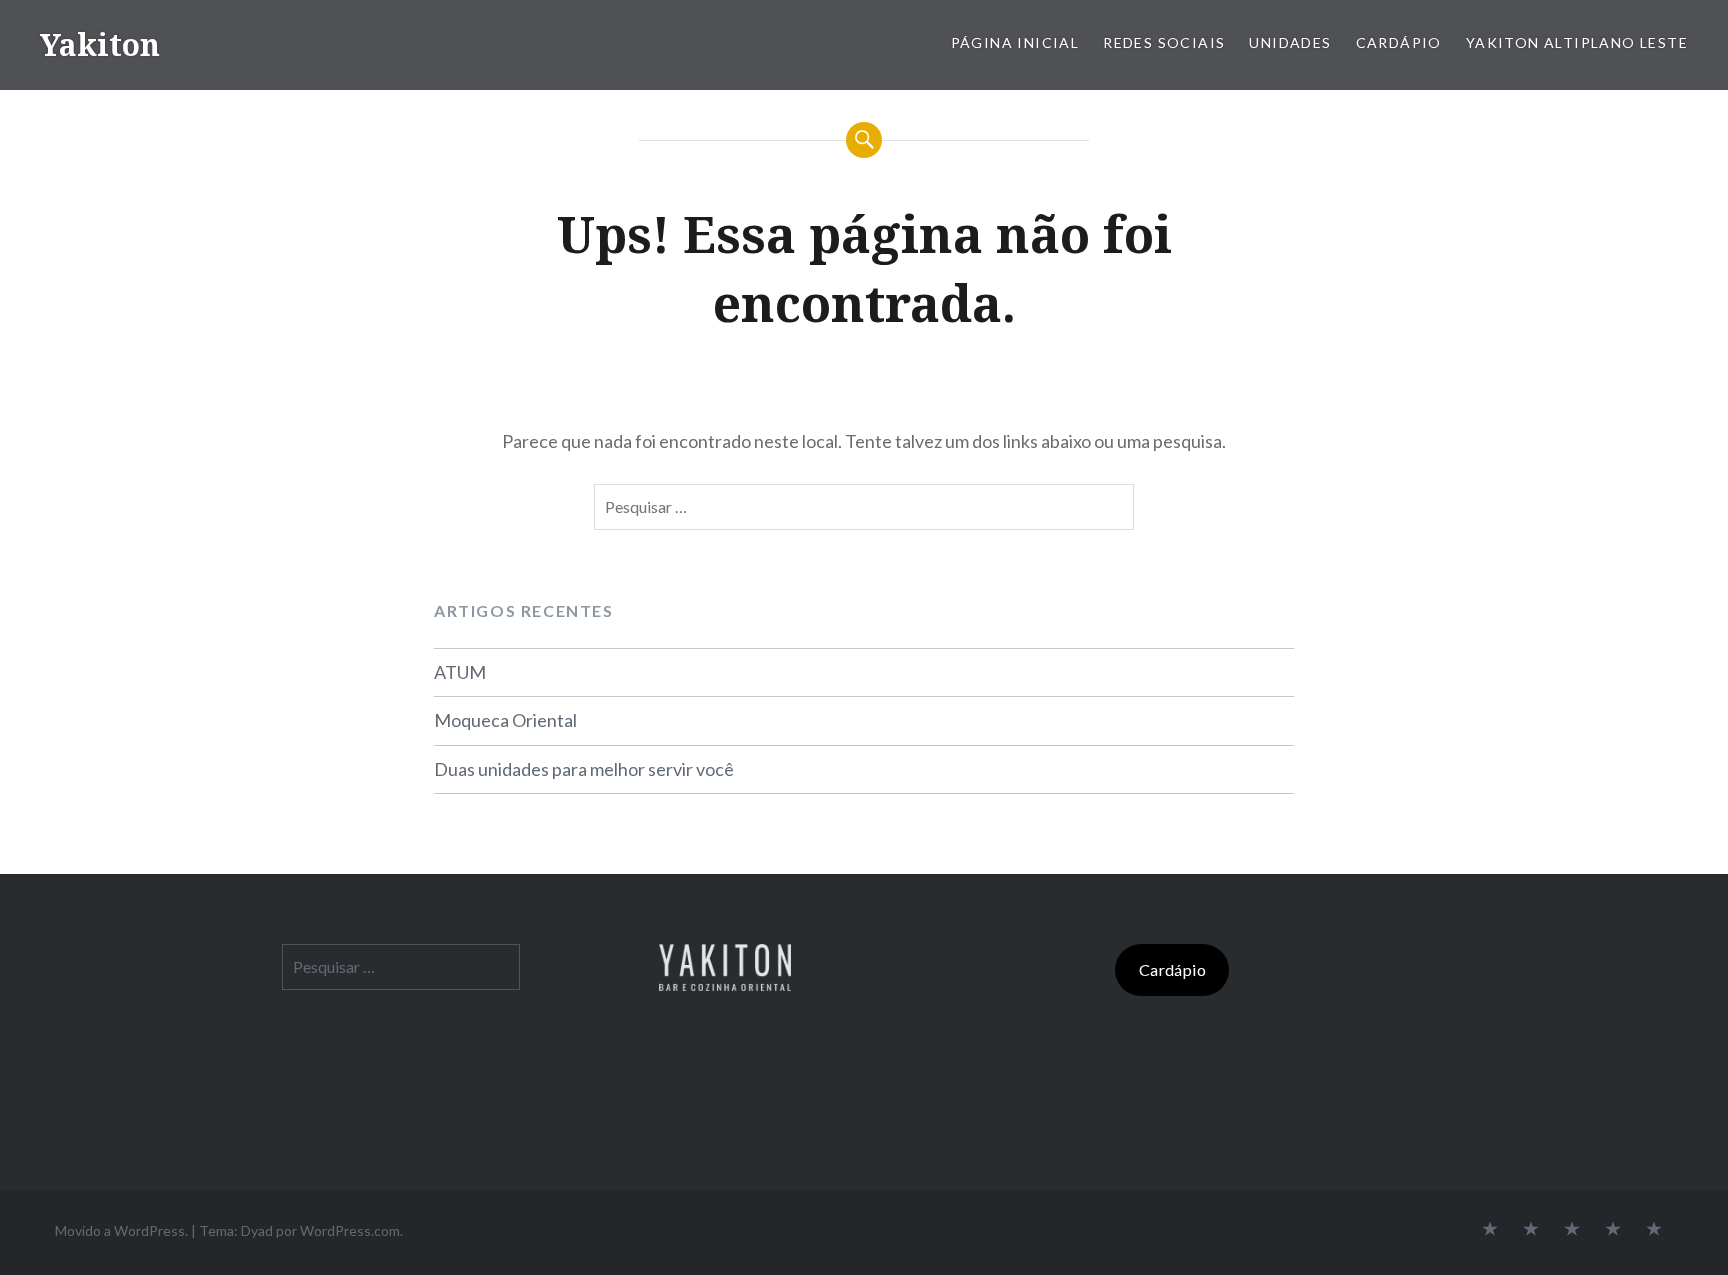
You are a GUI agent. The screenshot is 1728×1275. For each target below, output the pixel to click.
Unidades (1290, 42)
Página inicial (1015, 42)
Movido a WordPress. (121, 1230)
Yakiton (100, 44)
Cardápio (1399, 42)
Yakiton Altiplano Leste (1577, 42)
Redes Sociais (1164, 42)
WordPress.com (350, 1230)
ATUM (460, 672)
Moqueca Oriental (505, 720)
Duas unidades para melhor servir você (584, 769)
